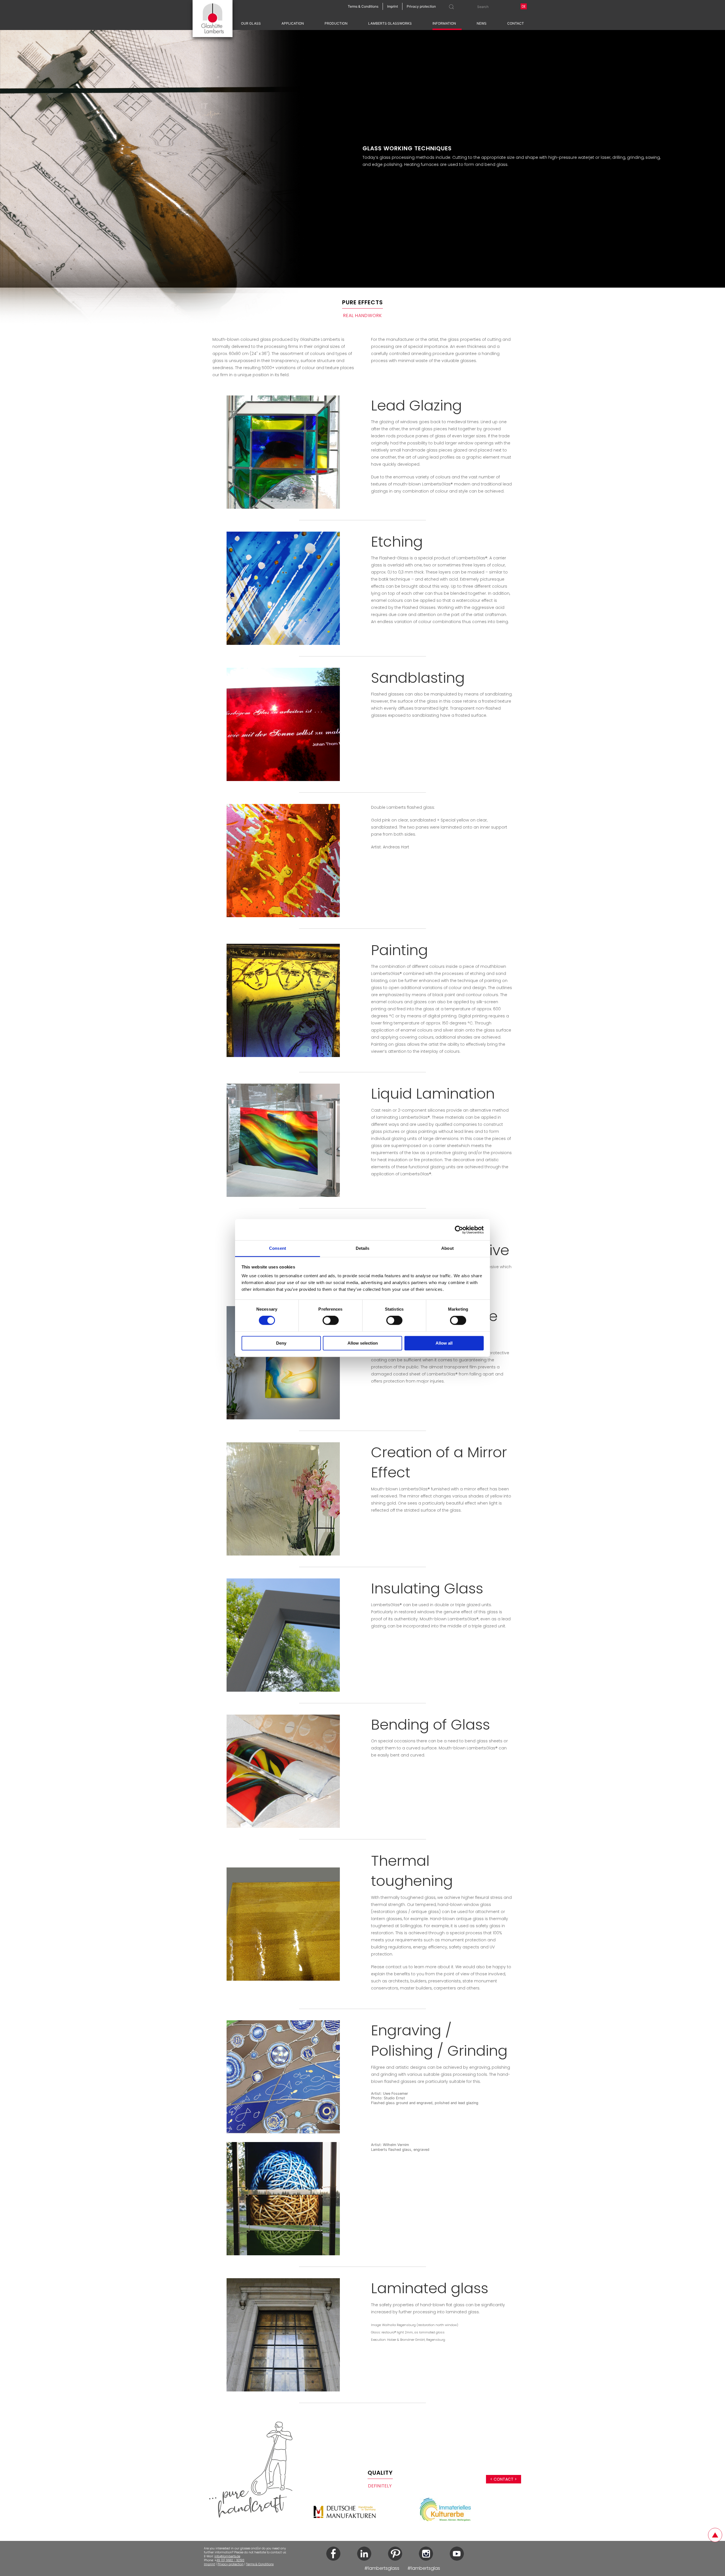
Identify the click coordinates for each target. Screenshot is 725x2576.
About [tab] (447, 1248)
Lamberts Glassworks (390, 23)
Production (336, 23)
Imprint (209, 2564)
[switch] (331, 1321)
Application (293, 23)
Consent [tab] (278, 1248)
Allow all (444, 1343)
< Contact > (504, 2479)
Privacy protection (231, 2564)
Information (444, 23)
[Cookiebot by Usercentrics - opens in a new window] (459, 1230)
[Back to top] (715, 2535)
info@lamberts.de (227, 2556)
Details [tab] (363, 1248)
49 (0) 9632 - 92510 (230, 2560)
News (482, 23)
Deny (281, 1343)
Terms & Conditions (260, 2564)
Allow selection (363, 1343)
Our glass (251, 23)
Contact (516, 23)
